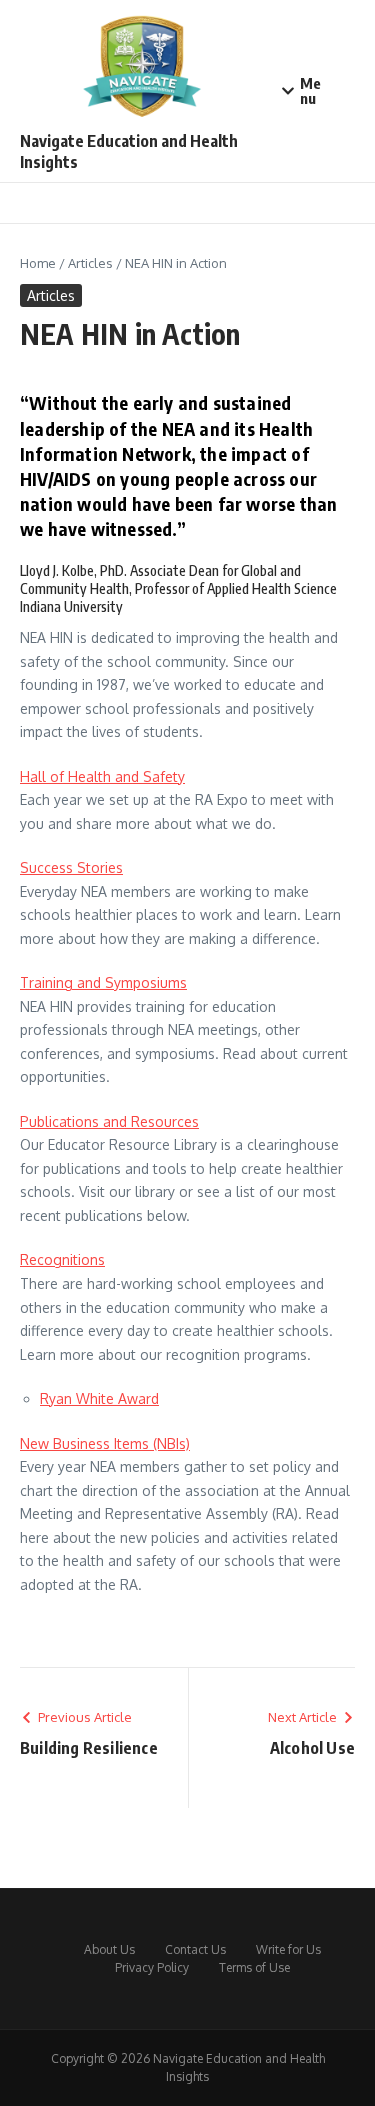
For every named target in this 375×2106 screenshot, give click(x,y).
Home (38, 263)
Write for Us (288, 1949)
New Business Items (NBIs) (105, 1443)
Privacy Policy (152, 1967)
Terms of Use (254, 1967)
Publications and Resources (109, 1121)
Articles (90, 263)
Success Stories (71, 867)
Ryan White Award (99, 1398)
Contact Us (195, 1949)
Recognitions (62, 1259)
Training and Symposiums (103, 982)
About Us (109, 1949)
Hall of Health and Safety (102, 776)
